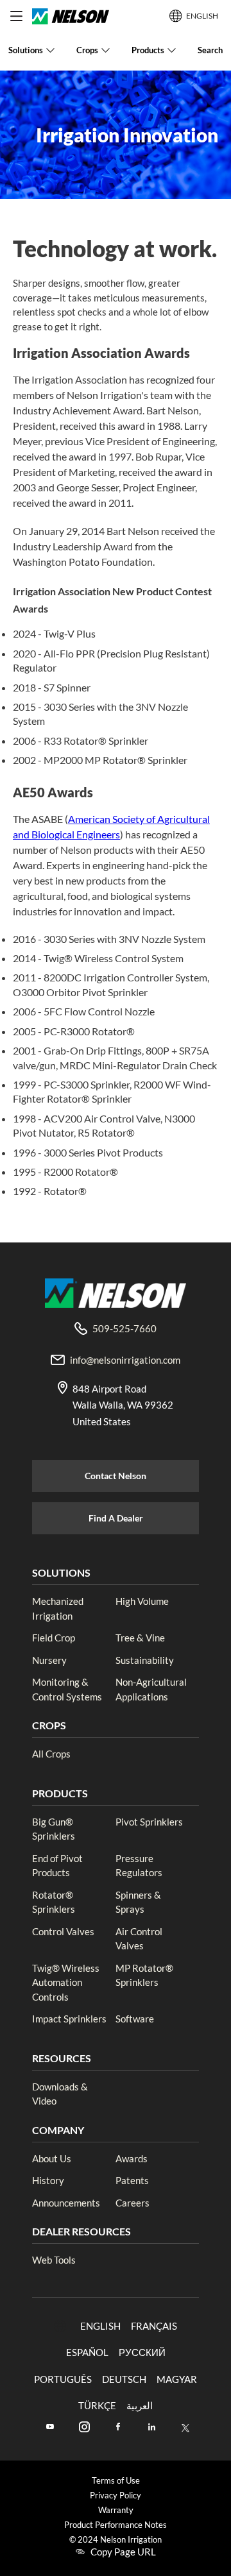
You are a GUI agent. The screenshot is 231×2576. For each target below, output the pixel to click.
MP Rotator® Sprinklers (144, 1975)
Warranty (116, 2510)
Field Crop (54, 1638)
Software (135, 2019)
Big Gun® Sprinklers (54, 1829)
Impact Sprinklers (69, 2019)
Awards (132, 2158)
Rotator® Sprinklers (54, 1902)
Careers (133, 2203)
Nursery (49, 1660)
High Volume (142, 1601)
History (48, 2180)
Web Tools (54, 2260)
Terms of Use (116, 2481)
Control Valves (63, 1931)
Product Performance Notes (116, 2525)
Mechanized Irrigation (58, 1608)
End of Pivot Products (57, 1866)
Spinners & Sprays (138, 1902)
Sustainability (145, 1660)
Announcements (66, 2203)
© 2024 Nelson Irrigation (116, 2540)
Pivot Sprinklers (149, 1822)
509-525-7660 (124, 1328)
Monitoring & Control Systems (67, 1689)
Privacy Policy (116, 2495)
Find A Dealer (116, 1518)
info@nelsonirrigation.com (125, 1360)
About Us (52, 2158)
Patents (132, 2180)
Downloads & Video (60, 2094)
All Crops (51, 1754)
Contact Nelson (116, 1476)
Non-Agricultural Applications (151, 1689)
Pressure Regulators (139, 1866)
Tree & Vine (140, 1638)
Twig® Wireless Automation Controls (66, 1982)
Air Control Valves (139, 1939)
